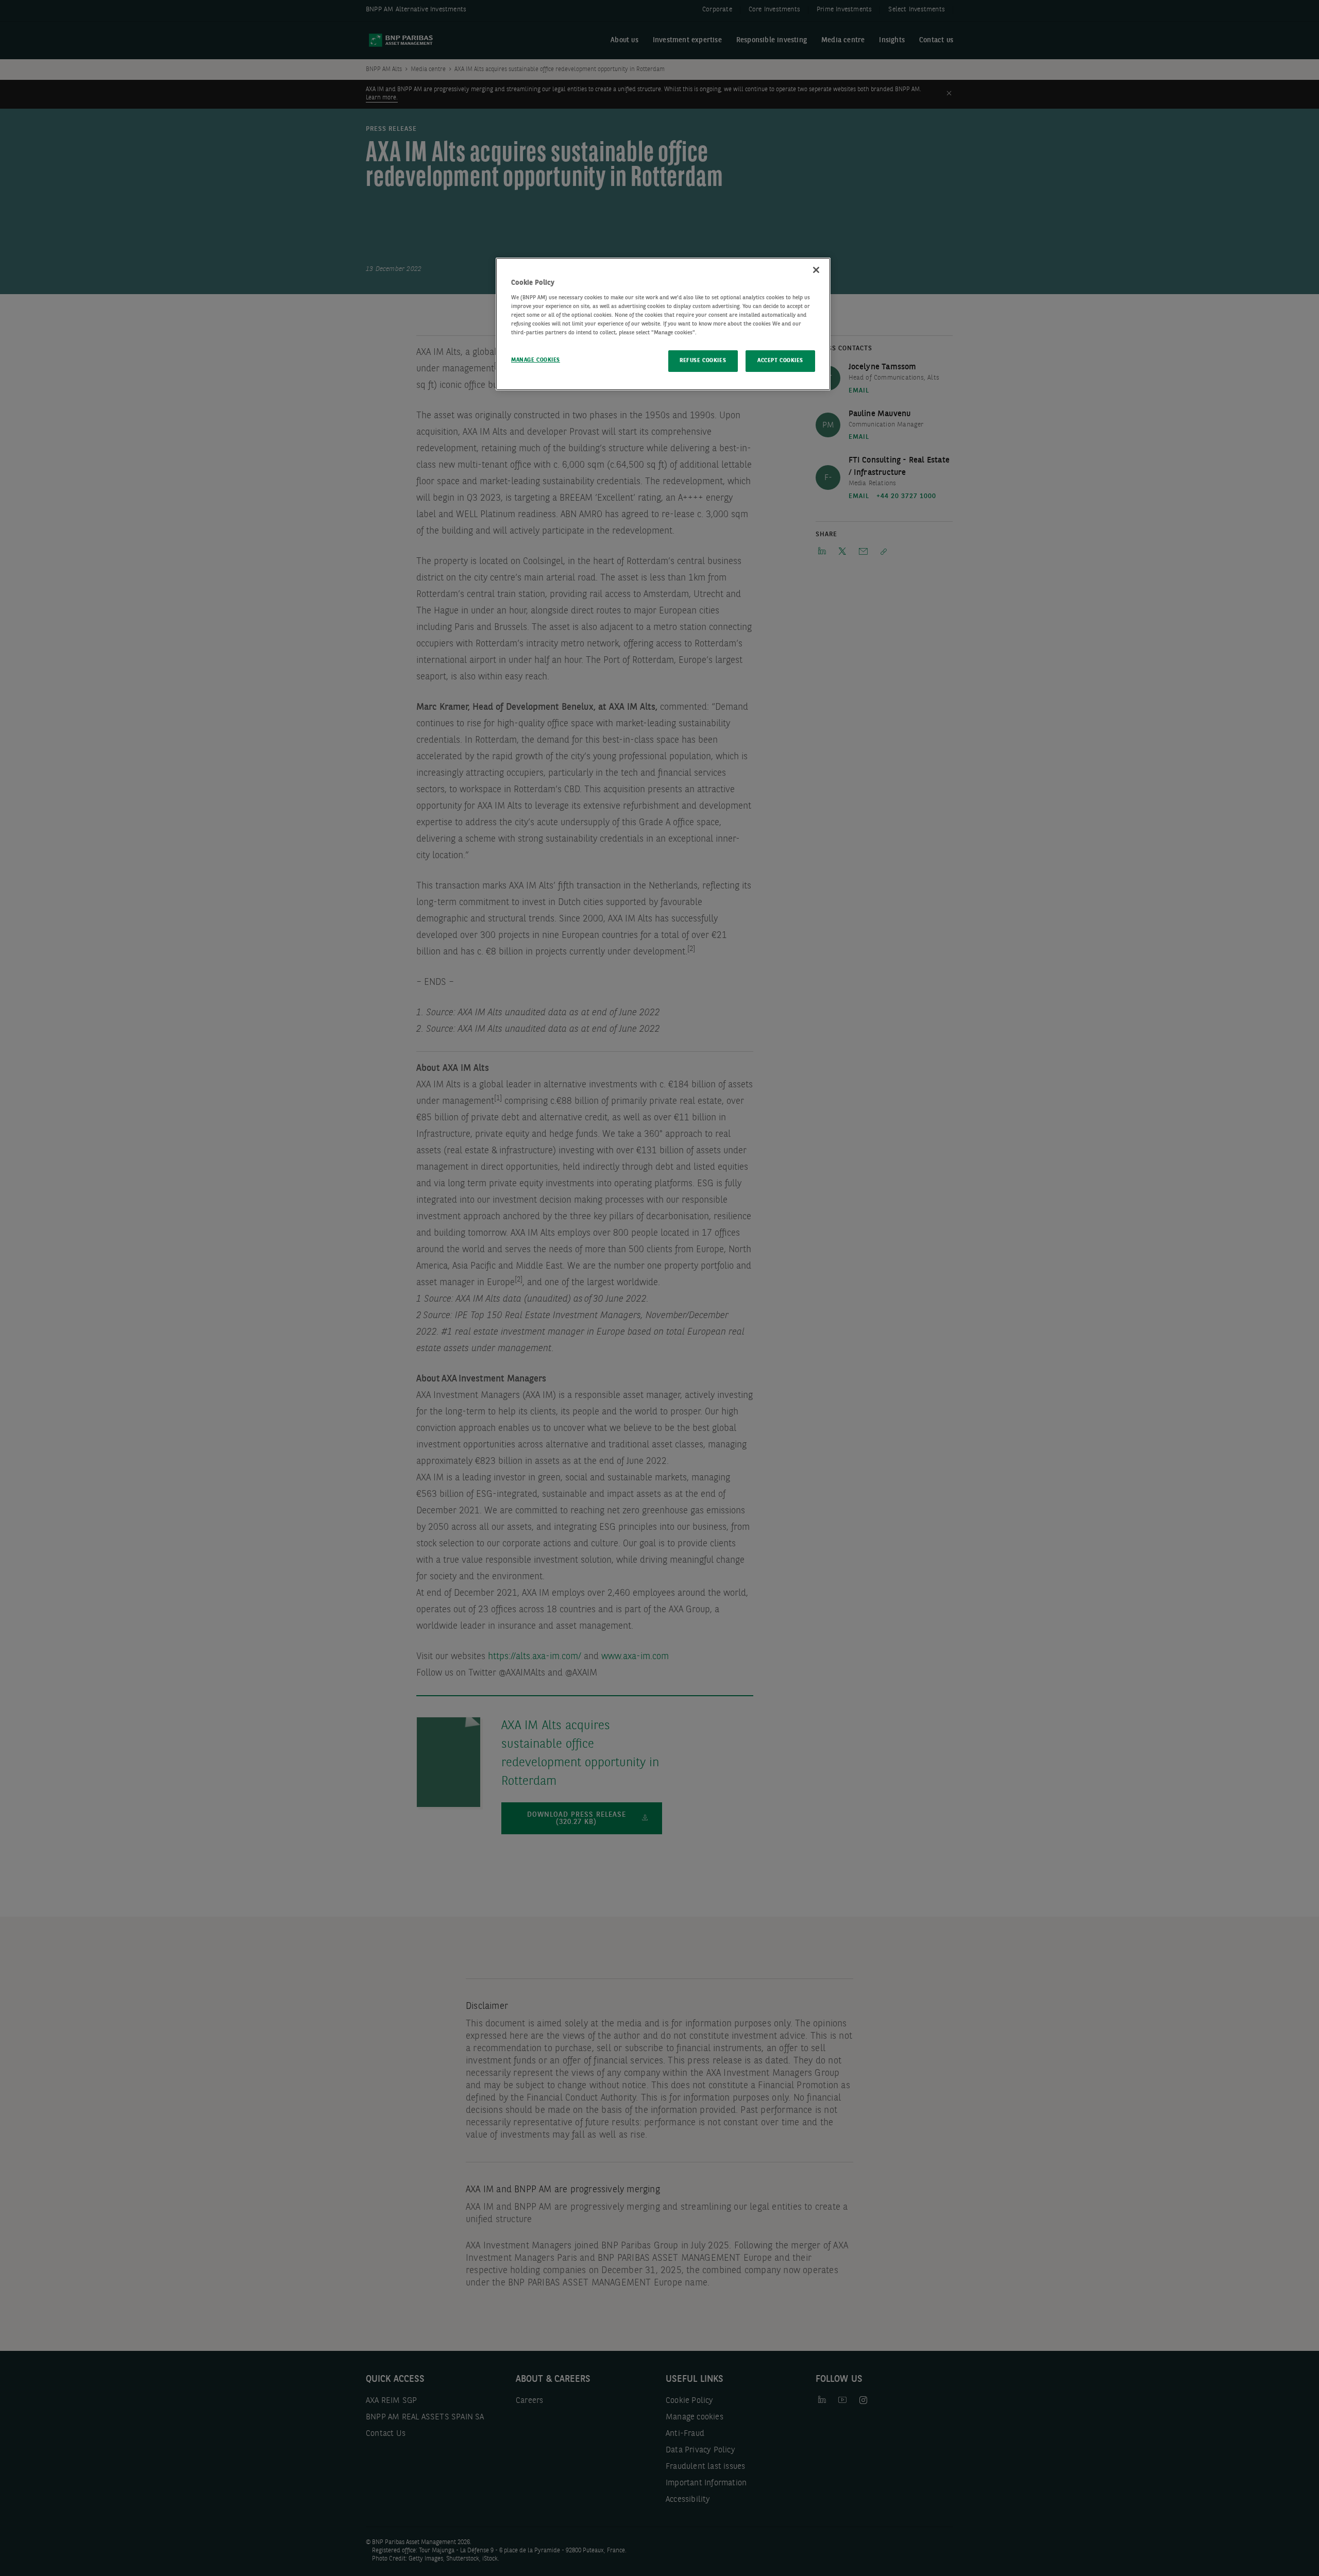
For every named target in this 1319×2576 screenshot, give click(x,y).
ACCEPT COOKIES (780, 361)
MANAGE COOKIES (536, 360)
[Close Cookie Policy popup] (816, 270)
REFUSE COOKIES (703, 361)
